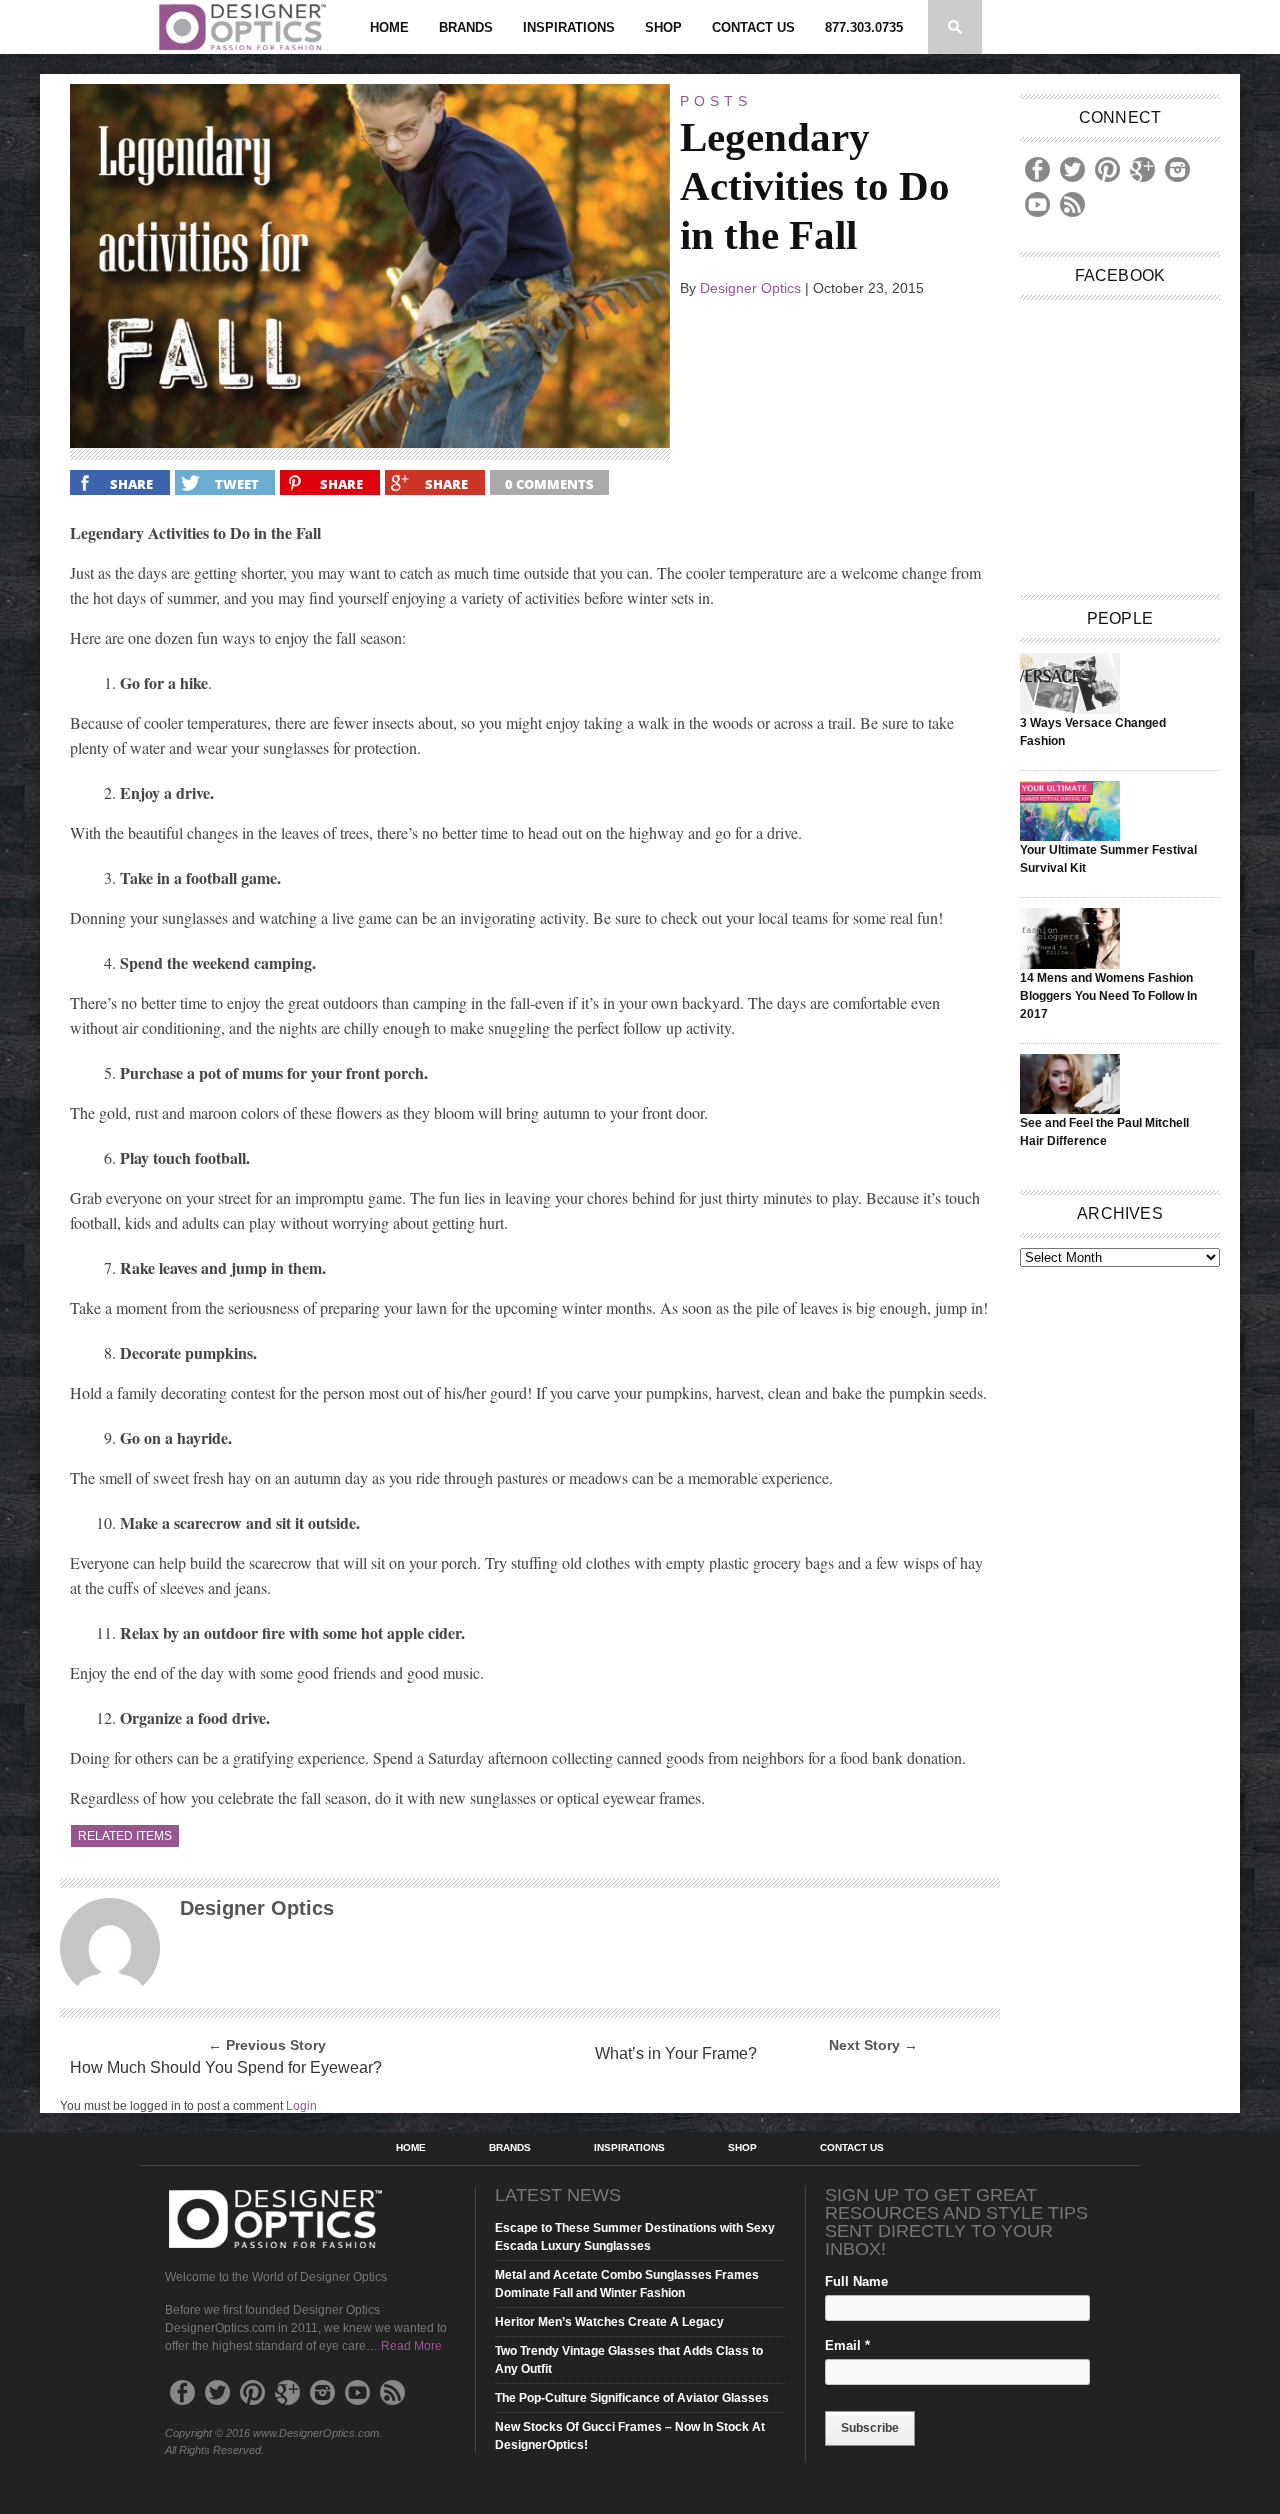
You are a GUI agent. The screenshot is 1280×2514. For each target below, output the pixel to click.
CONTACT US (753, 27)
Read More (411, 2346)
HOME (389, 27)
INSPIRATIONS (569, 27)
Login (301, 2106)
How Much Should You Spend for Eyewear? (226, 2067)
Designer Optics (750, 288)
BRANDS (466, 27)
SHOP (663, 27)
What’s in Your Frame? (676, 2053)
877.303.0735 (864, 27)
